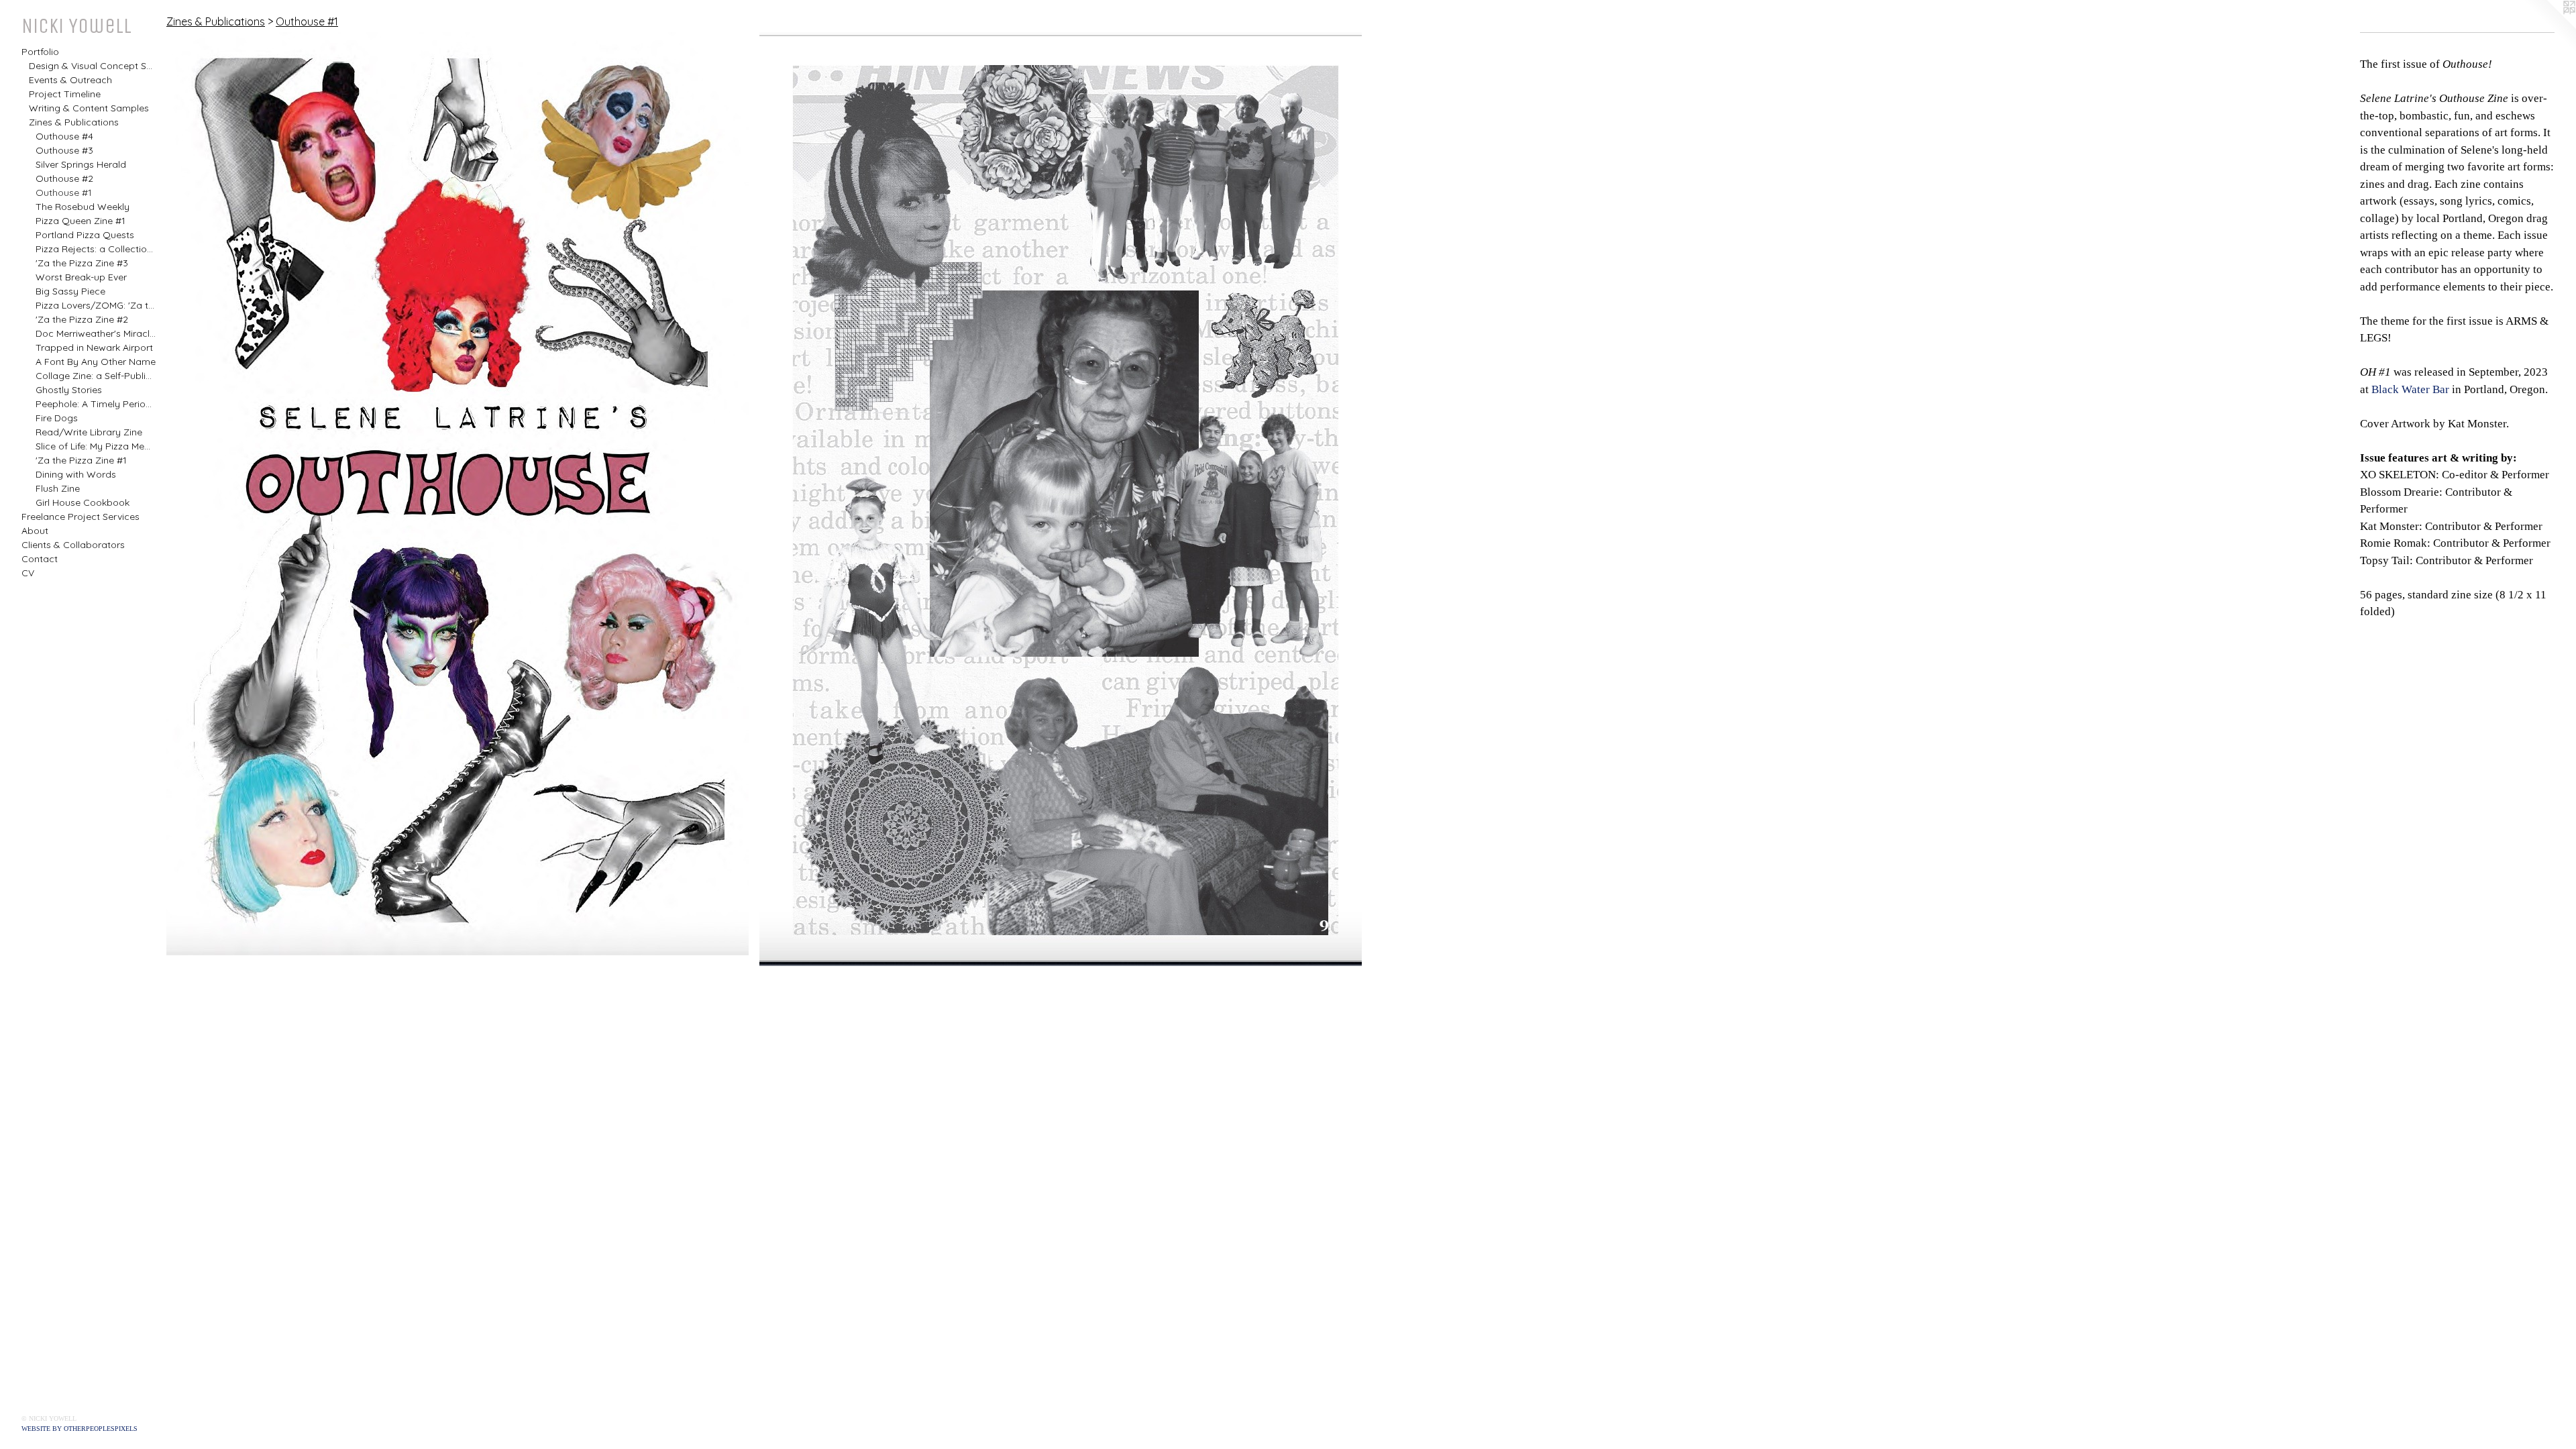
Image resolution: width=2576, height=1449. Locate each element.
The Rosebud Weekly (83, 207)
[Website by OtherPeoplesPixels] (2549, 27)
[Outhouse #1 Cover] (458, 494)
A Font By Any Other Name (96, 362)
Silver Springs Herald (81, 164)
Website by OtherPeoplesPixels (79, 1429)
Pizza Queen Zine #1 (80, 221)
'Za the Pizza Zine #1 (81, 460)
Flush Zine (58, 488)
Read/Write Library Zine (89, 432)
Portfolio (40, 52)
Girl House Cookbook (83, 502)
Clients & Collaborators (73, 545)
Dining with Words (76, 474)
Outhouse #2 (64, 178)
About (35, 531)
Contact (40, 559)
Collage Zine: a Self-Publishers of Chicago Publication (96, 376)
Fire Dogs (57, 418)
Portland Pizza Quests (85, 235)
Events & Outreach (70, 80)
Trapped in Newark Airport (94, 347)
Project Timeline (65, 94)
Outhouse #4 (64, 136)
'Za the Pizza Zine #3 (82, 263)
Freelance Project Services (80, 517)
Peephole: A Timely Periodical (96, 404)
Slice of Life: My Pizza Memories (96, 446)
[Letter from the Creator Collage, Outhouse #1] (1061, 499)
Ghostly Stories (69, 390)
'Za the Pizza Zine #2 (82, 319)
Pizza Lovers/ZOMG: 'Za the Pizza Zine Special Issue (96, 305)
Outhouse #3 (64, 150)
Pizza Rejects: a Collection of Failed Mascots (96, 249)
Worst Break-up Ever (81, 277)
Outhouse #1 (64, 193)
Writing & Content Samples (89, 108)
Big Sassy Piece (70, 291)
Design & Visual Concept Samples (93, 66)
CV (28, 573)
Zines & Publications (74, 122)
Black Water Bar (2410, 389)
